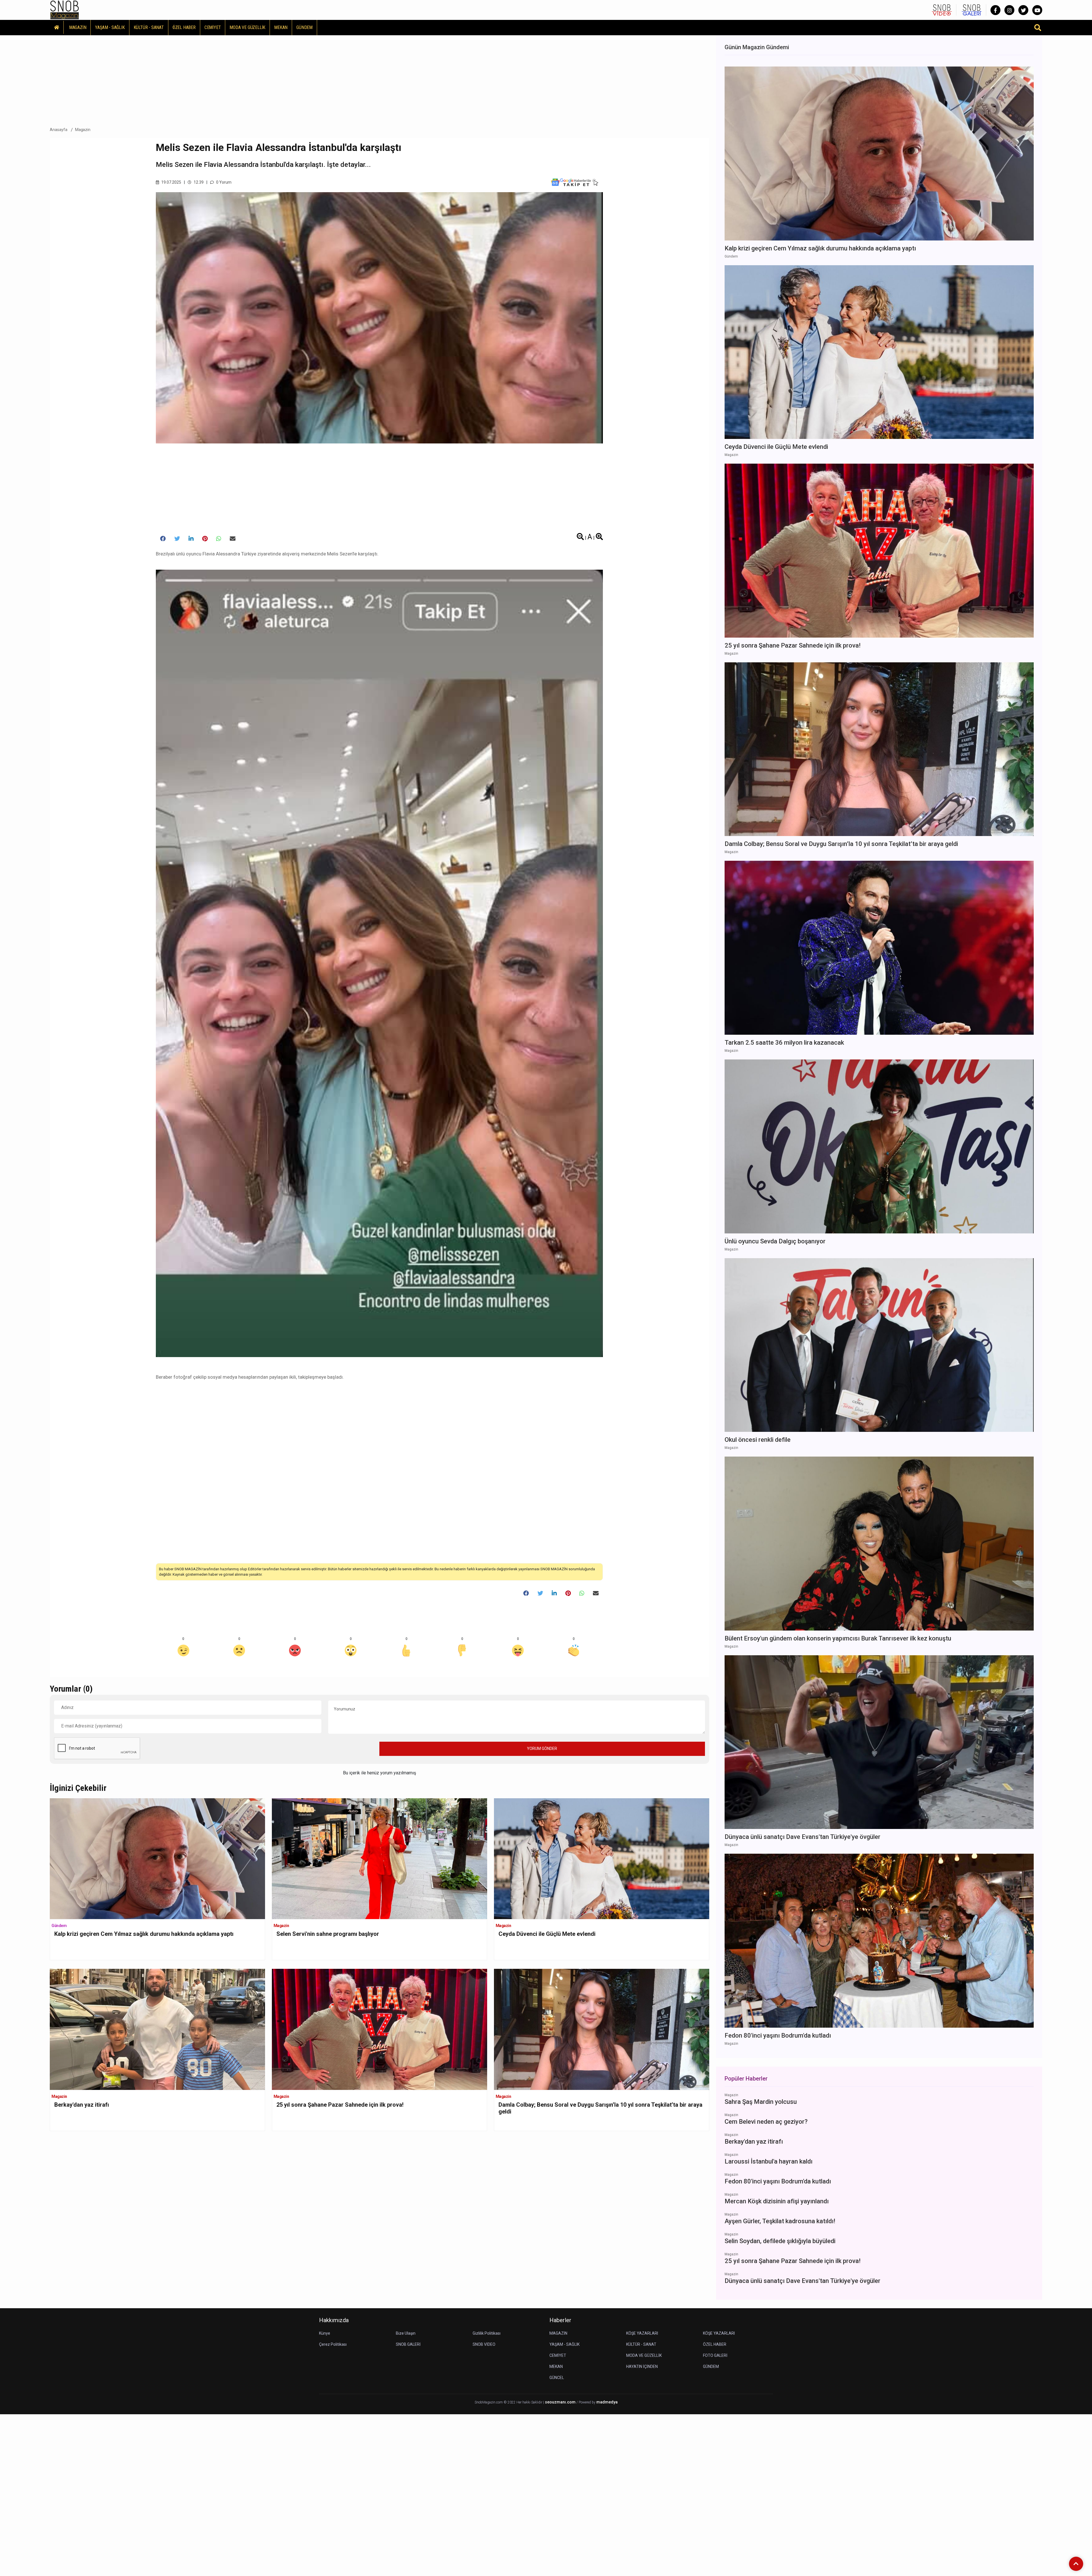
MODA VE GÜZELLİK (247, 27)
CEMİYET (213, 27)
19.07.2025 (171, 182)
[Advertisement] (379, 79)
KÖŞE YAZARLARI (642, 2333)
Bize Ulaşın (406, 2333)
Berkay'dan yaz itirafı (82, 2105)
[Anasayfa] (57, 27)
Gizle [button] (27, 2562)
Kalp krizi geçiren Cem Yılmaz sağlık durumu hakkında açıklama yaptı (144, 1934)
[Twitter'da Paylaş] (177, 539)
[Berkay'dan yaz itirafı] (157, 2029)
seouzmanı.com (560, 2402)
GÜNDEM (304, 27)
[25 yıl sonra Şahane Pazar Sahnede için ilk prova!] (379, 2029)
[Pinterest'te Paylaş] (205, 539)
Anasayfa (59, 130)
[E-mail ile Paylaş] (233, 539)
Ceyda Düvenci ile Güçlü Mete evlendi (547, 1934)
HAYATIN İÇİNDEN (642, 2366)
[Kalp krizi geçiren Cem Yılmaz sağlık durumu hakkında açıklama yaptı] (157, 1858)
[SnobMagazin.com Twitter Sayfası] (1023, 10)
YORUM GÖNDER (542, 1749)
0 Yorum (223, 182)
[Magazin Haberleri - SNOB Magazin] (65, 10)
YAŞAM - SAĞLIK (110, 27)
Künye (325, 2333)
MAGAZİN (78, 27)
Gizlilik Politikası (487, 2333)
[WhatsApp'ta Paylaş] (219, 539)
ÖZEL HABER (184, 27)
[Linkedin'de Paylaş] (191, 539)
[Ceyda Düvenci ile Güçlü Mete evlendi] (602, 1858)
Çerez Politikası (333, 2344)
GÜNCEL (557, 2378)
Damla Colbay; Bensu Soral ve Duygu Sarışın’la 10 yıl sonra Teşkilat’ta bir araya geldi (600, 2108)
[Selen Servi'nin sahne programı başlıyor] (379, 1858)
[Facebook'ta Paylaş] (163, 539)
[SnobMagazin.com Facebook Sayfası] (995, 10)
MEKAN (281, 27)
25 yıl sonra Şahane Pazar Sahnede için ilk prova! (340, 2105)
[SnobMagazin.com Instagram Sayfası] (1009, 10)
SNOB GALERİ (408, 2344)
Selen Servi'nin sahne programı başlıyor (328, 1934)
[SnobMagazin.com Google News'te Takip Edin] (575, 182)
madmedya (607, 2402)
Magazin (83, 130)
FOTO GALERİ (715, 2355)
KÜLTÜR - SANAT (149, 27)
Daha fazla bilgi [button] (47, 2550)
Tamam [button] (62, 2562)
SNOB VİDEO (484, 2344)
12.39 (198, 182)
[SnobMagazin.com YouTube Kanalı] (1037, 10)
